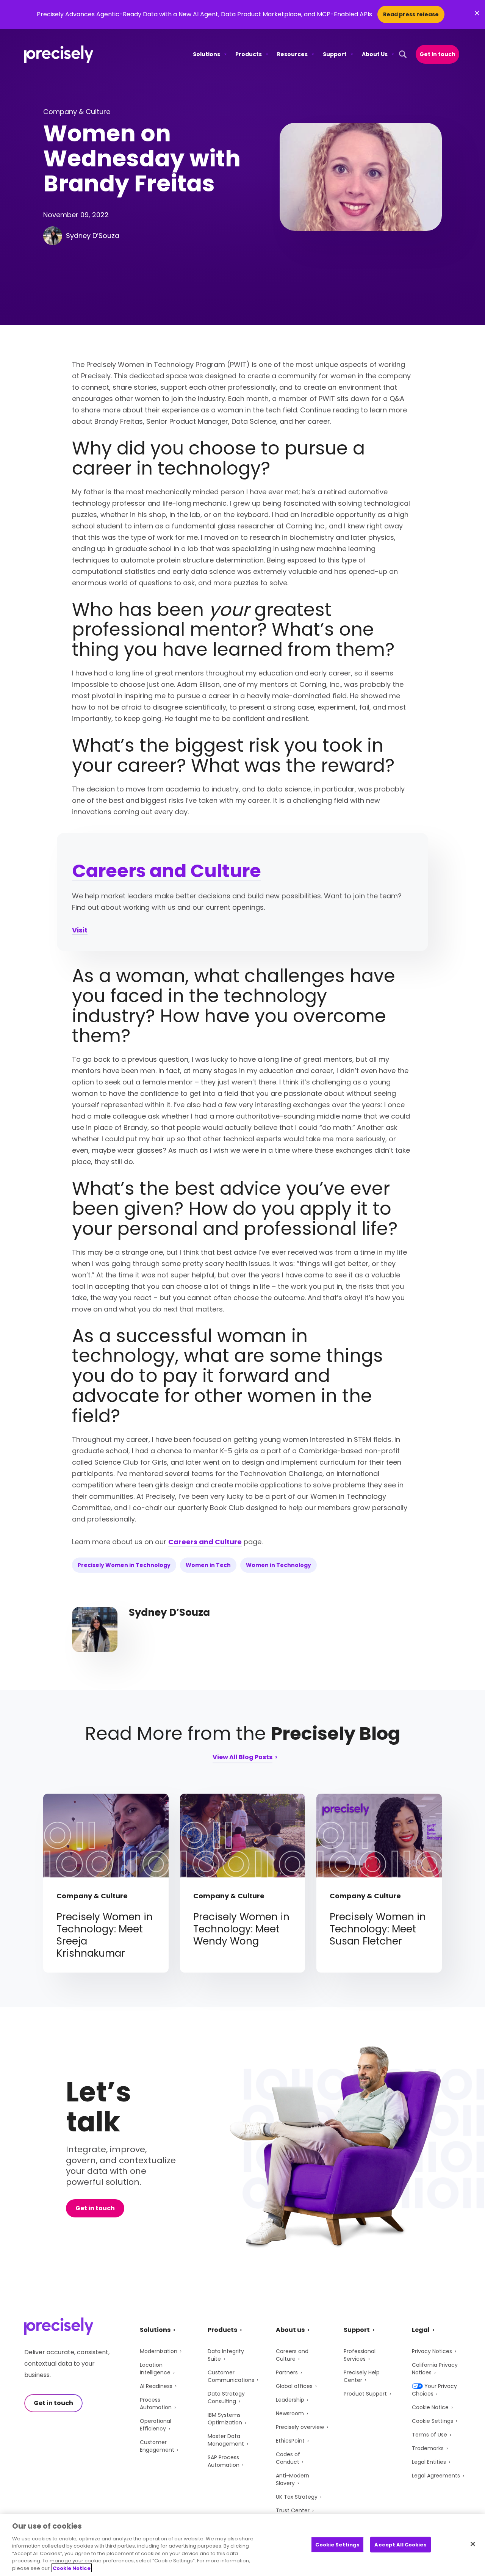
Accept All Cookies (400, 2544)
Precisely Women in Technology (124, 1565)
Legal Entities (429, 2462)
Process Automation (156, 2404)
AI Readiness (156, 2386)
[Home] (59, 54)
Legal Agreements (436, 2476)
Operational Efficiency (156, 2425)
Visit (80, 930)
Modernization (159, 2351)
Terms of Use (429, 2435)
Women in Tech (208, 1565)
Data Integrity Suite (226, 2355)
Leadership (290, 2400)
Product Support (365, 2394)
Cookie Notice (430, 2407)
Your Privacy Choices (434, 2390)
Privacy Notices (432, 2351)
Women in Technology (278, 1565)
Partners (287, 2372)
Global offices (294, 2386)
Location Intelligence (155, 2369)
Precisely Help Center (362, 2376)
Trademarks (428, 2448)
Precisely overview (300, 2427)
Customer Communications (231, 2376)
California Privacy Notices (435, 2369)
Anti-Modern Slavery (293, 2479)
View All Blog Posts (242, 1758)
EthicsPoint (290, 2441)
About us (290, 2330)
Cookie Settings (433, 2421)
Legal (421, 2330)
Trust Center (293, 2510)
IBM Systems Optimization (225, 2419)
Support (335, 54)
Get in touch (437, 54)
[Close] (473, 2544)
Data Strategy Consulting (226, 2397)
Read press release (411, 14)
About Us (375, 54)
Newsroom (290, 2413)
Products (249, 54)
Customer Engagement (157, 2446)
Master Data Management (226, 2440)
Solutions (207, 54)
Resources (292, 54)
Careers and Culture (167, 871)
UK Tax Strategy (297, 2497)
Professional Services (360, 2355)
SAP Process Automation (224, 2461)
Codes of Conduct (288, 2458)
